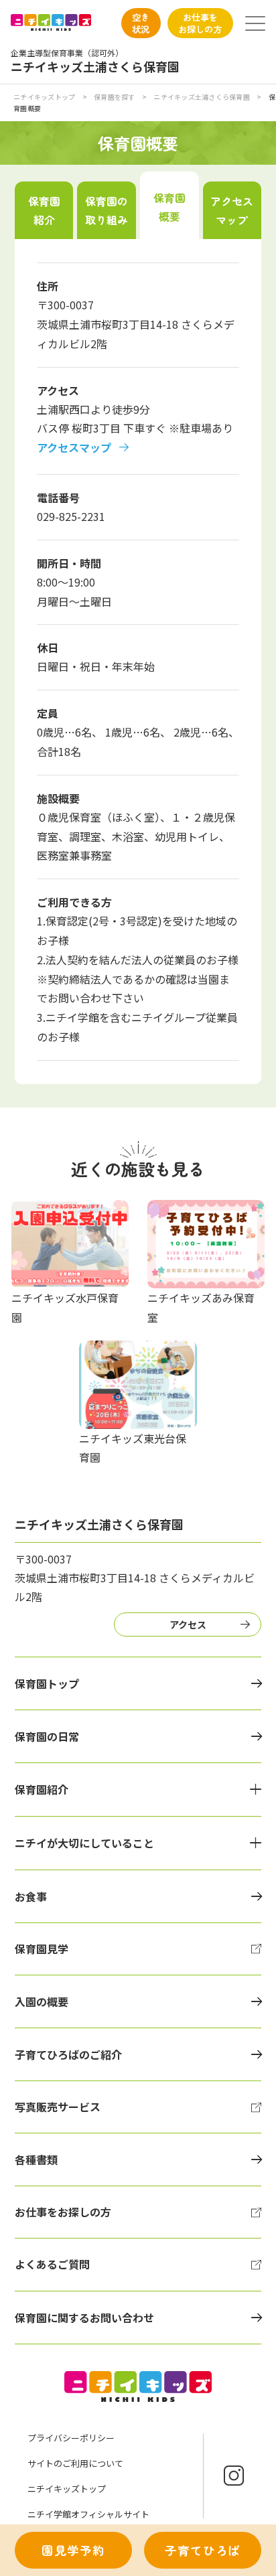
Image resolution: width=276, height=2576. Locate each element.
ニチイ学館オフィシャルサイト (88, 2514)
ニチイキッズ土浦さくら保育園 (202, 97)
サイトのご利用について (75, 2463)
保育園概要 (169, 207)
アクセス (188, 1624)
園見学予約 (73, 2550)
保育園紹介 (44, 210)
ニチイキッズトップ (44, 97)
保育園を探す (115, 97)
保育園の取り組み (107, 210)
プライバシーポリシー (71, 2438)
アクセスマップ (232, 210)
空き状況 (141, 23)
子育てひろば (203, 2550)
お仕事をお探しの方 (200, 23)
